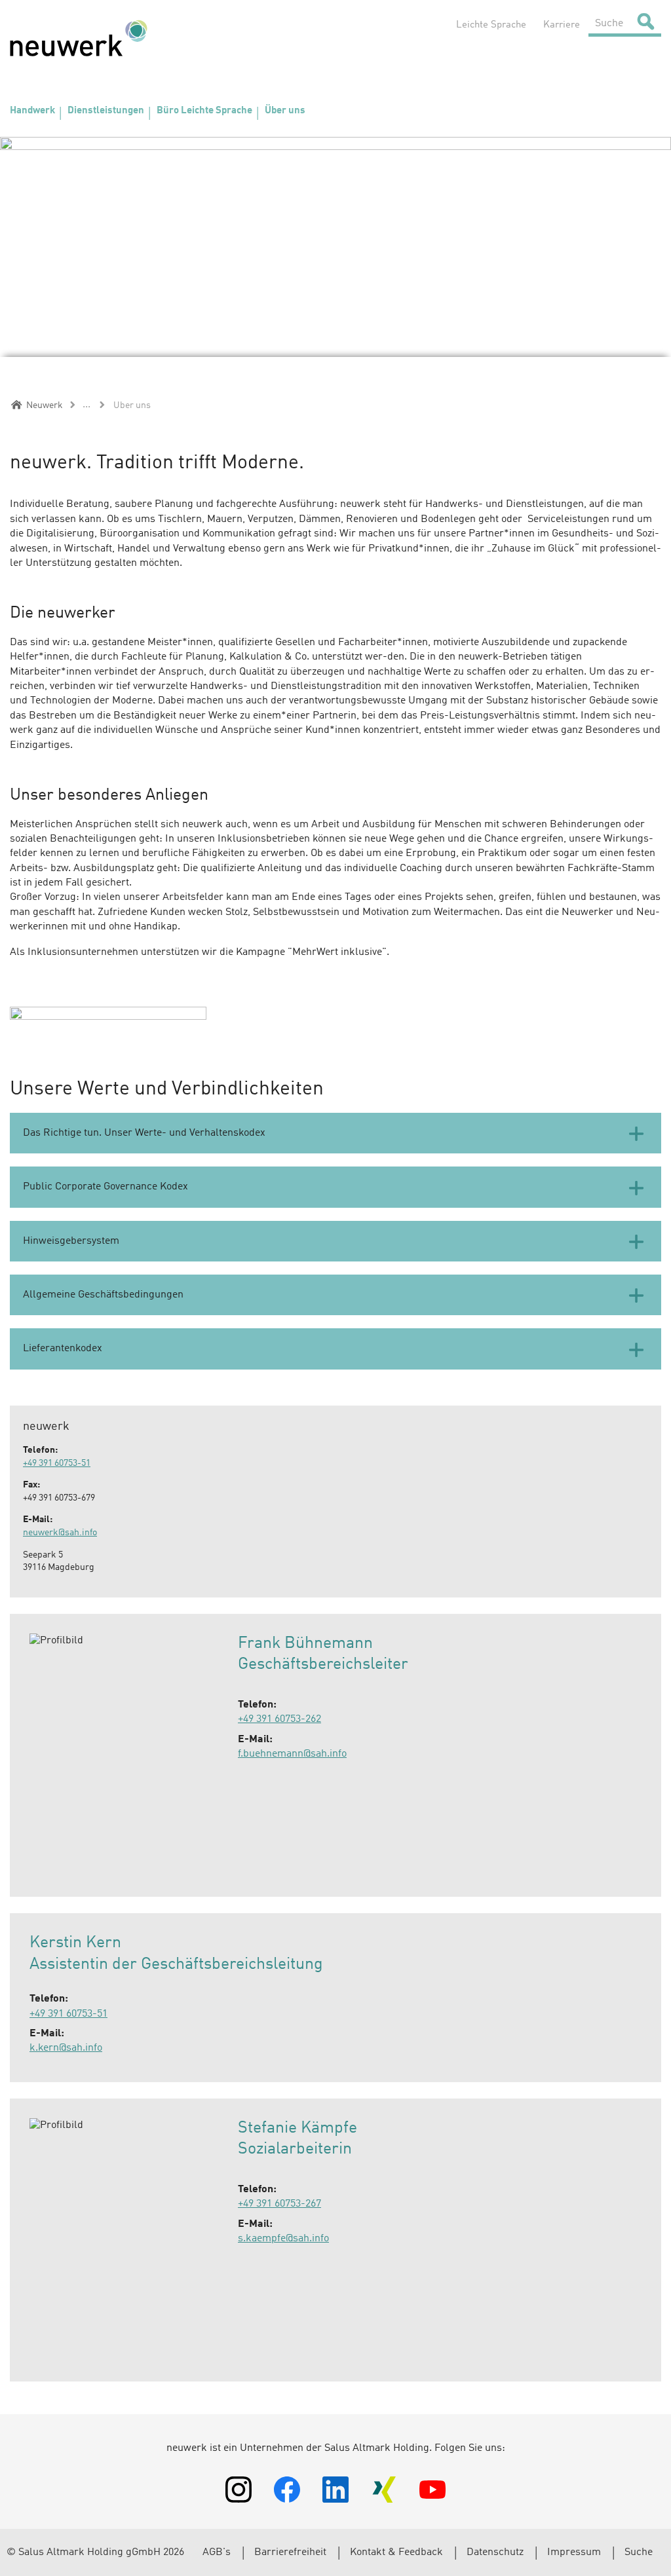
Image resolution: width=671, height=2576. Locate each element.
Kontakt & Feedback (396, 2552)
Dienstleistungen (106, 111)
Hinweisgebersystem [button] (71, 1241)
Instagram (239, 2490)
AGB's (217, 2552)
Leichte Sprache (491, 25)
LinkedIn (335, 2490)
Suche (639, 2552)
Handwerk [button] (32, 111)
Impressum (574, 2552)
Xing (384, 2490)
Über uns (285, 111)
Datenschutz (495, 2552)
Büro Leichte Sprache (204, 111)
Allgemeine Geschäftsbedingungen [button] (103, 1295)
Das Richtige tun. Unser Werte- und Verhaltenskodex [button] (144, 1133)
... (86, 405)
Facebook (287, 2490)
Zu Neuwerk (79, 38)
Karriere (562, 25)
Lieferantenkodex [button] (63, 1349)
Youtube (432, 2490)
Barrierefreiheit (290, 2552)
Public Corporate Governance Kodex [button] (105, 1187)
